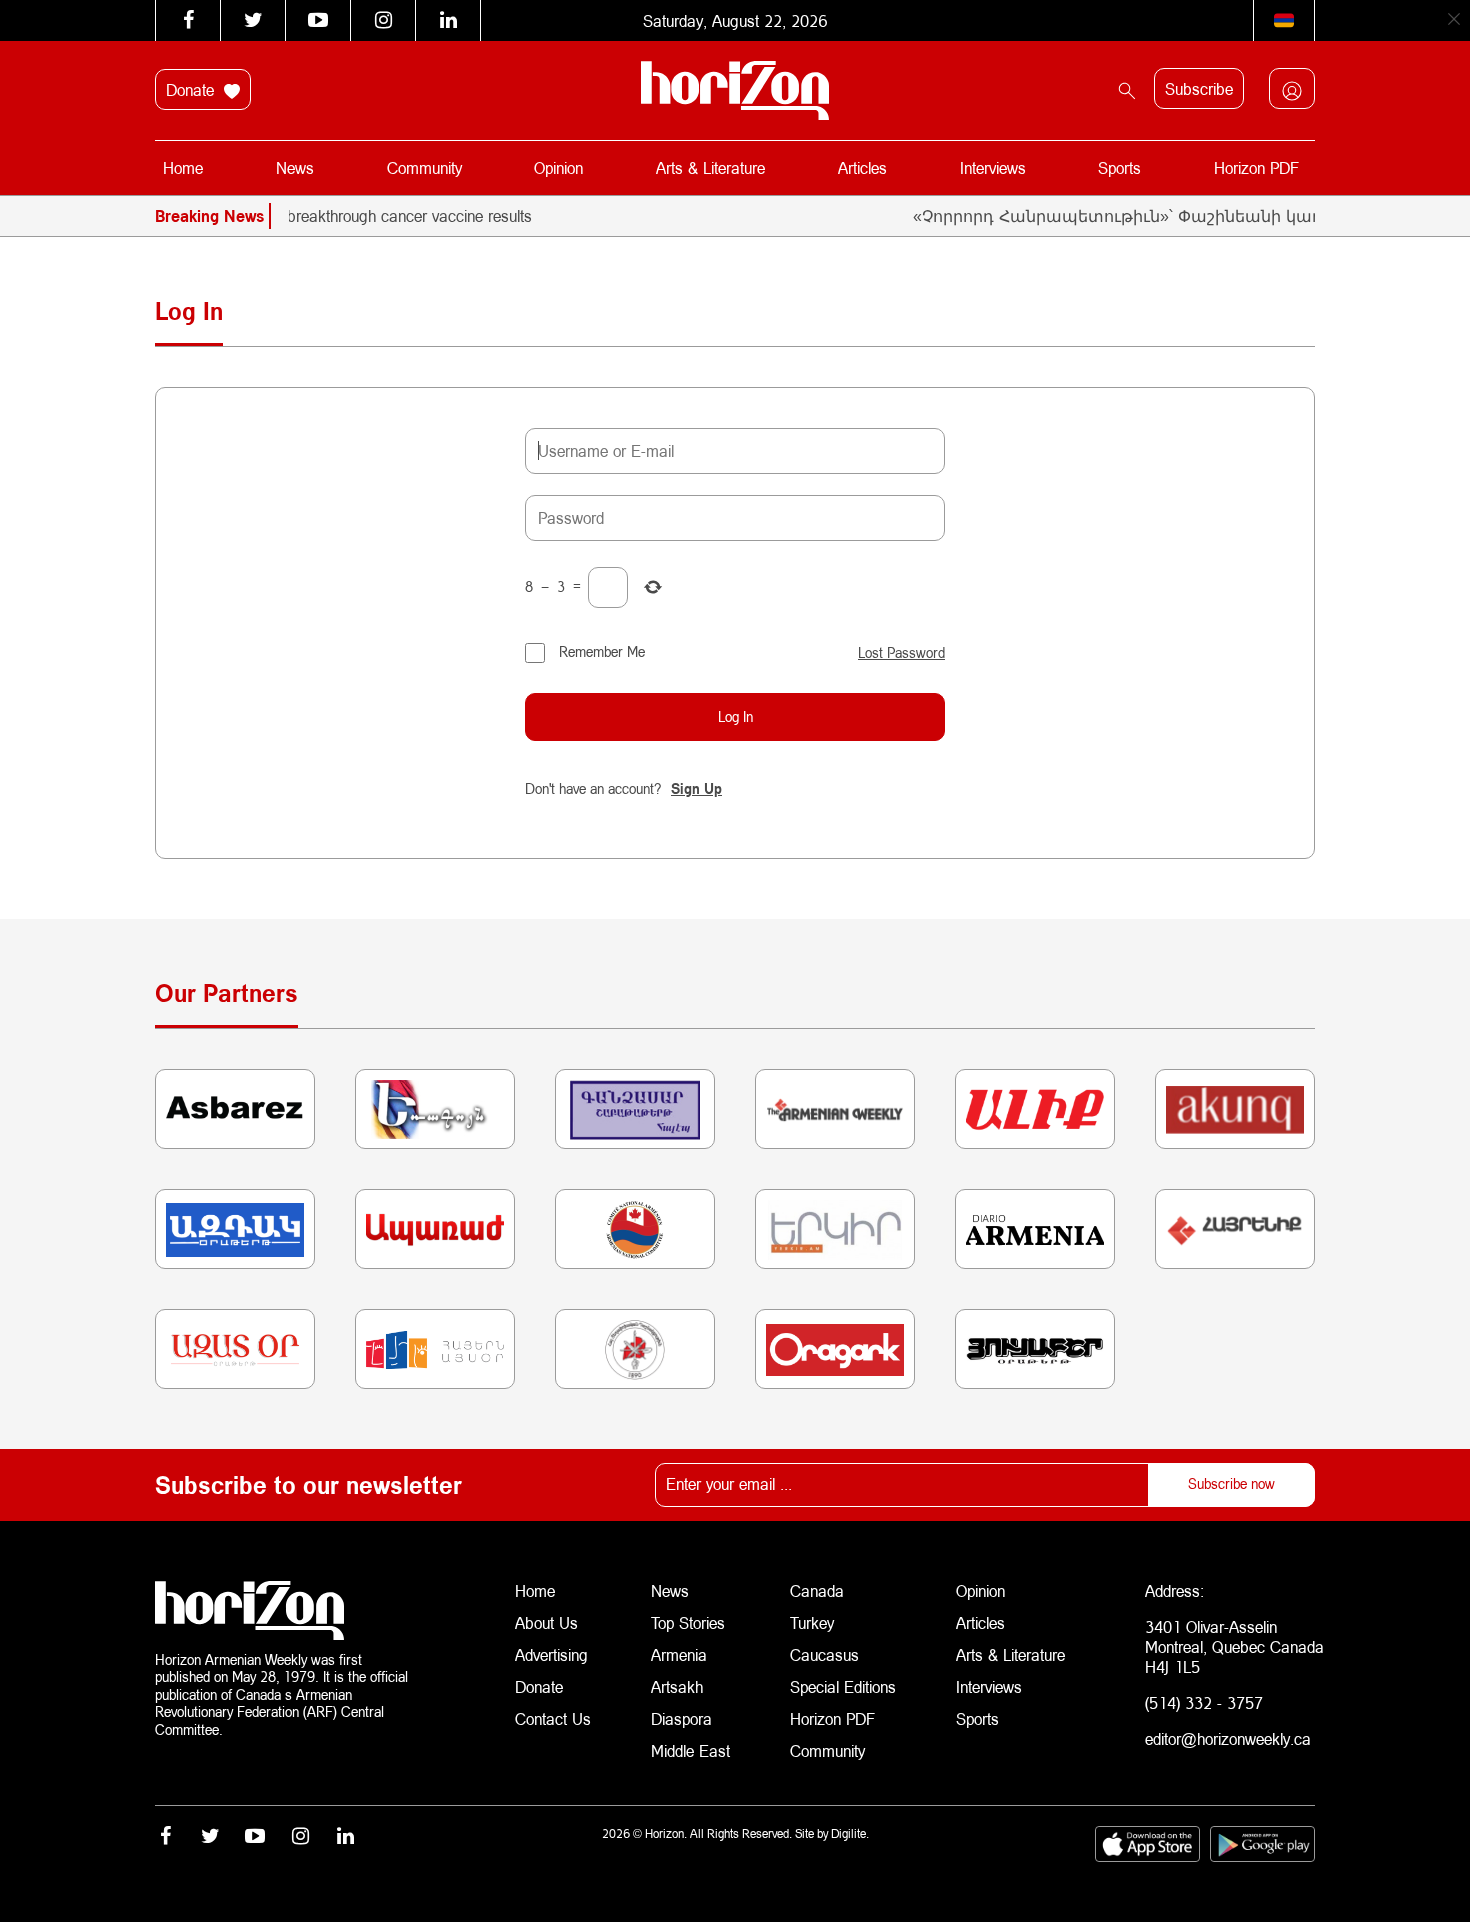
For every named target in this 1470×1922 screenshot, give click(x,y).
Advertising (551, 1654)
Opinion (558, 167)
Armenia (679, 1654)
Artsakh (677, 1686)
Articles (862, 167)
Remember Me (602, 651)
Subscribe (1199, 88)
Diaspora (681, 1718)
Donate (192, 89)
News (295, 167)
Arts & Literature (710, 167)
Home (183, 167)
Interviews (993, 167)
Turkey (812, 1622)
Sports (1119, 167)
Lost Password (901, 653)
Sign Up (696, 788)
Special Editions (843, 1686)
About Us (546, 1622)
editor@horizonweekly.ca (1228, 1738)
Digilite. (850, 1833)
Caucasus (824, 1654)
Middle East (690, 1750)
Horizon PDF (1256, 167)
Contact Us (553, 1718)
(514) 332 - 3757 (1204, 1702)
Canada (817, 1590)
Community (424, 167)
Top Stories (688, 1622)
